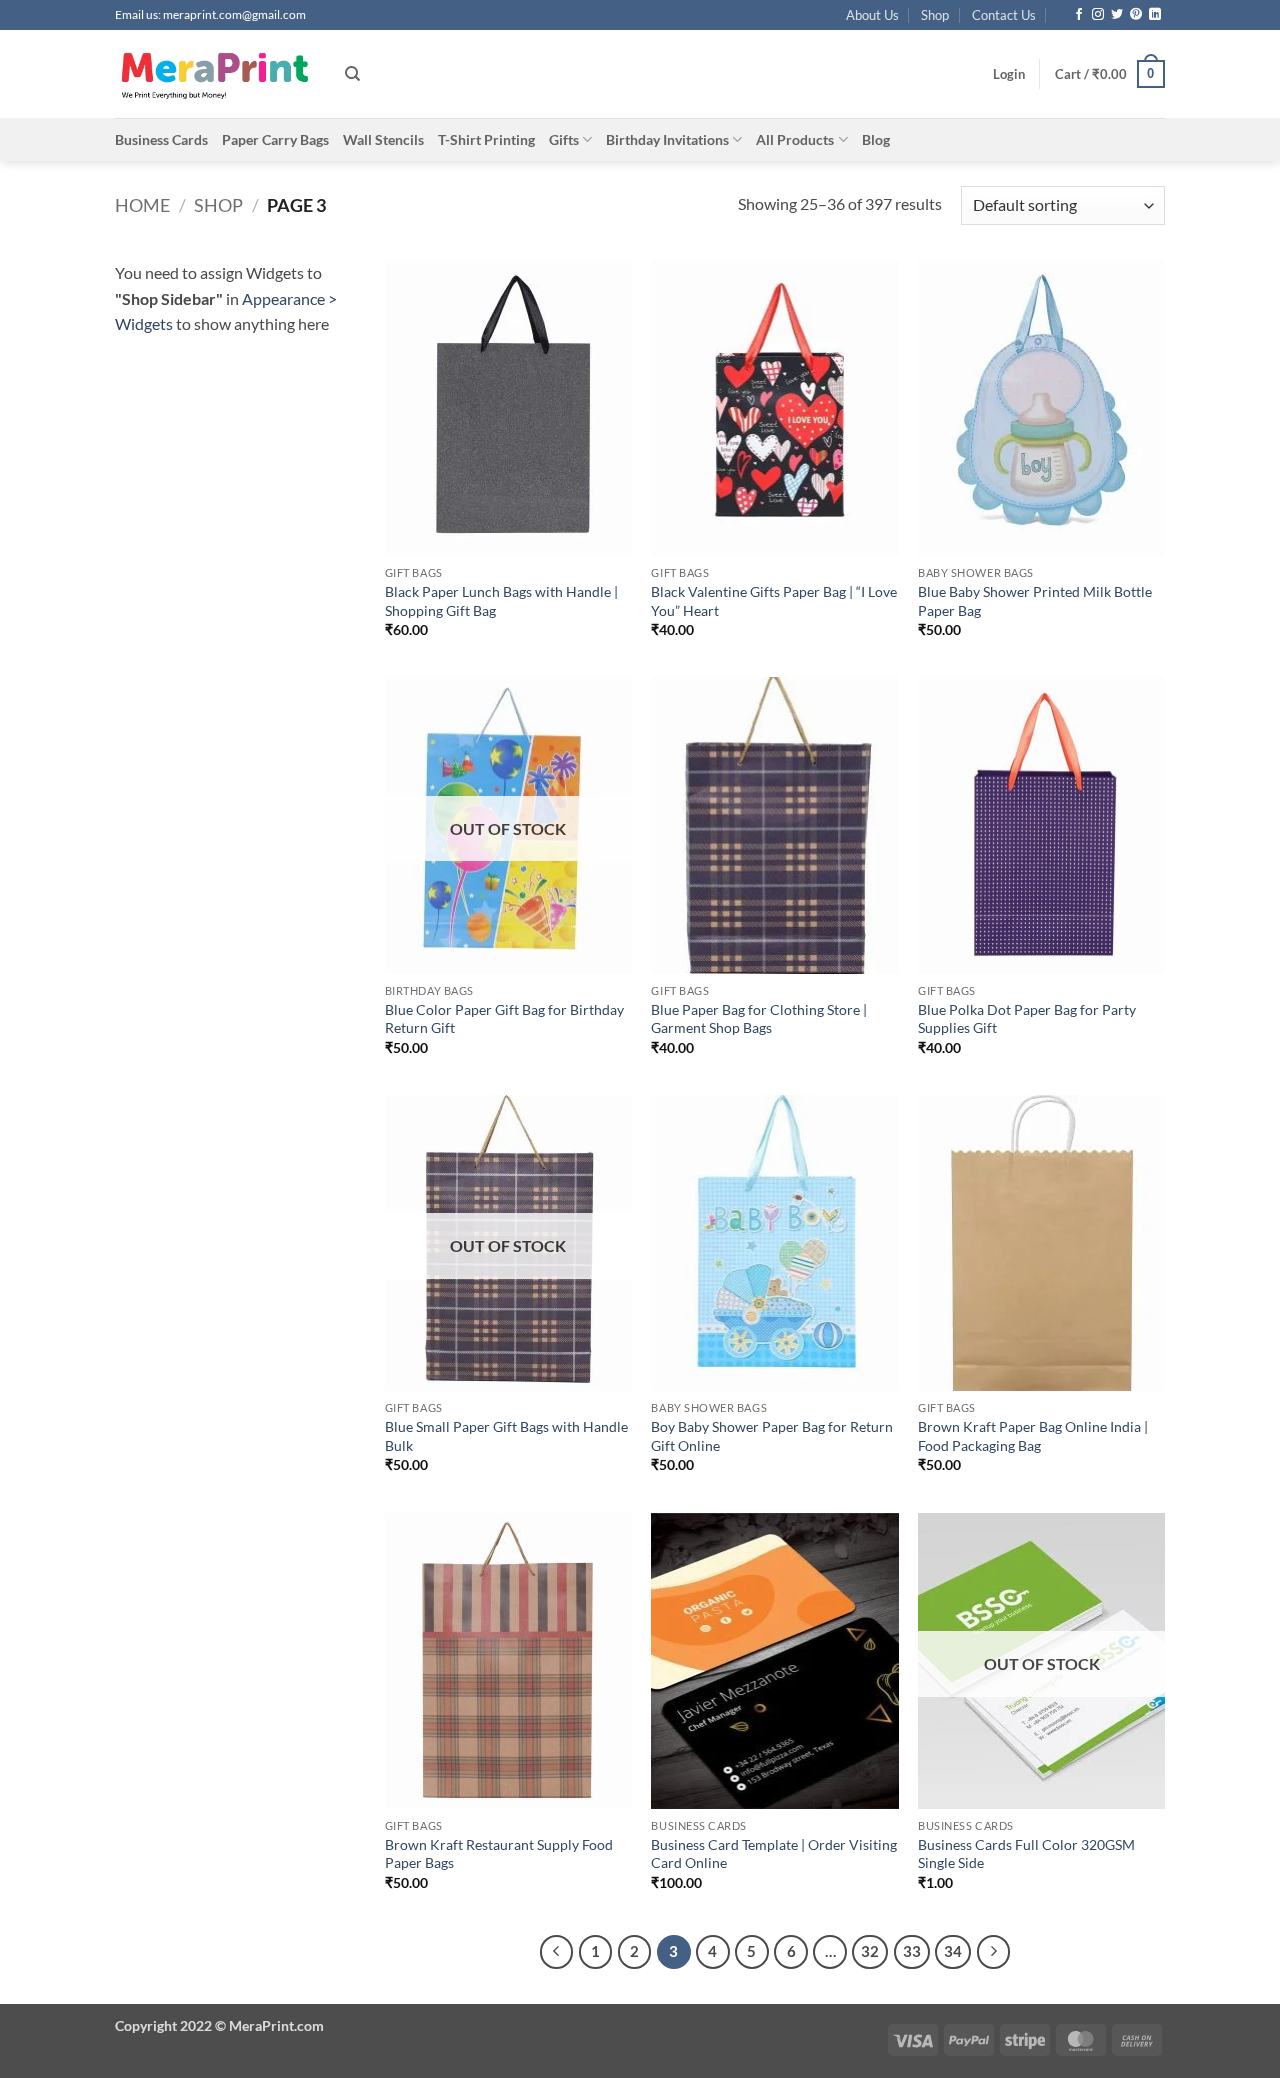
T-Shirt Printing (486, 139)
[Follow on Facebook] (1079, 15)
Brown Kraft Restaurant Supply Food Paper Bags (499, 1854)
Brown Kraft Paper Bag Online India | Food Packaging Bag (1033, 1436)
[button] (1009, 74)
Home (142, 205)
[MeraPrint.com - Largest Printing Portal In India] (215, 74)
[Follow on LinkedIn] (1155, 15)
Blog (876, 139)
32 (870, 1951)
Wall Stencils (383, 139)
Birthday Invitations (667, 139)
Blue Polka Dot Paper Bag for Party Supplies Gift (1027, 1019)
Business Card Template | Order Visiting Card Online (774, 1854)
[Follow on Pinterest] (1136, 15)
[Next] (994, 1952)
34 (953, 1951)
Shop (935, 15)
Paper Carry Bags (275, 139)
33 (912, 1951)
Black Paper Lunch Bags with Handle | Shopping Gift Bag (501, 601)
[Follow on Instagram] (1098, 15)
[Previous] (557, 1952)
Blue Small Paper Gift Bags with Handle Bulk (506, 1436)
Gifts (564, 139)
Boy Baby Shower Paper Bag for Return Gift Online (772, 1436)
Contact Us (1004, 15)
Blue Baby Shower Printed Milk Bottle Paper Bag (1035, 601)
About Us (872, 15)
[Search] (352, 74)
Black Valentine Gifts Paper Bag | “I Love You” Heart (774, 601)
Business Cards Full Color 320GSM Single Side (1026, 1854)
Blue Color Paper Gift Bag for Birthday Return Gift (504, 1019)
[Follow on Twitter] (1117, 15)
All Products (795, 139)
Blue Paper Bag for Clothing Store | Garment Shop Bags (759, 1019)
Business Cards (161, 139)
